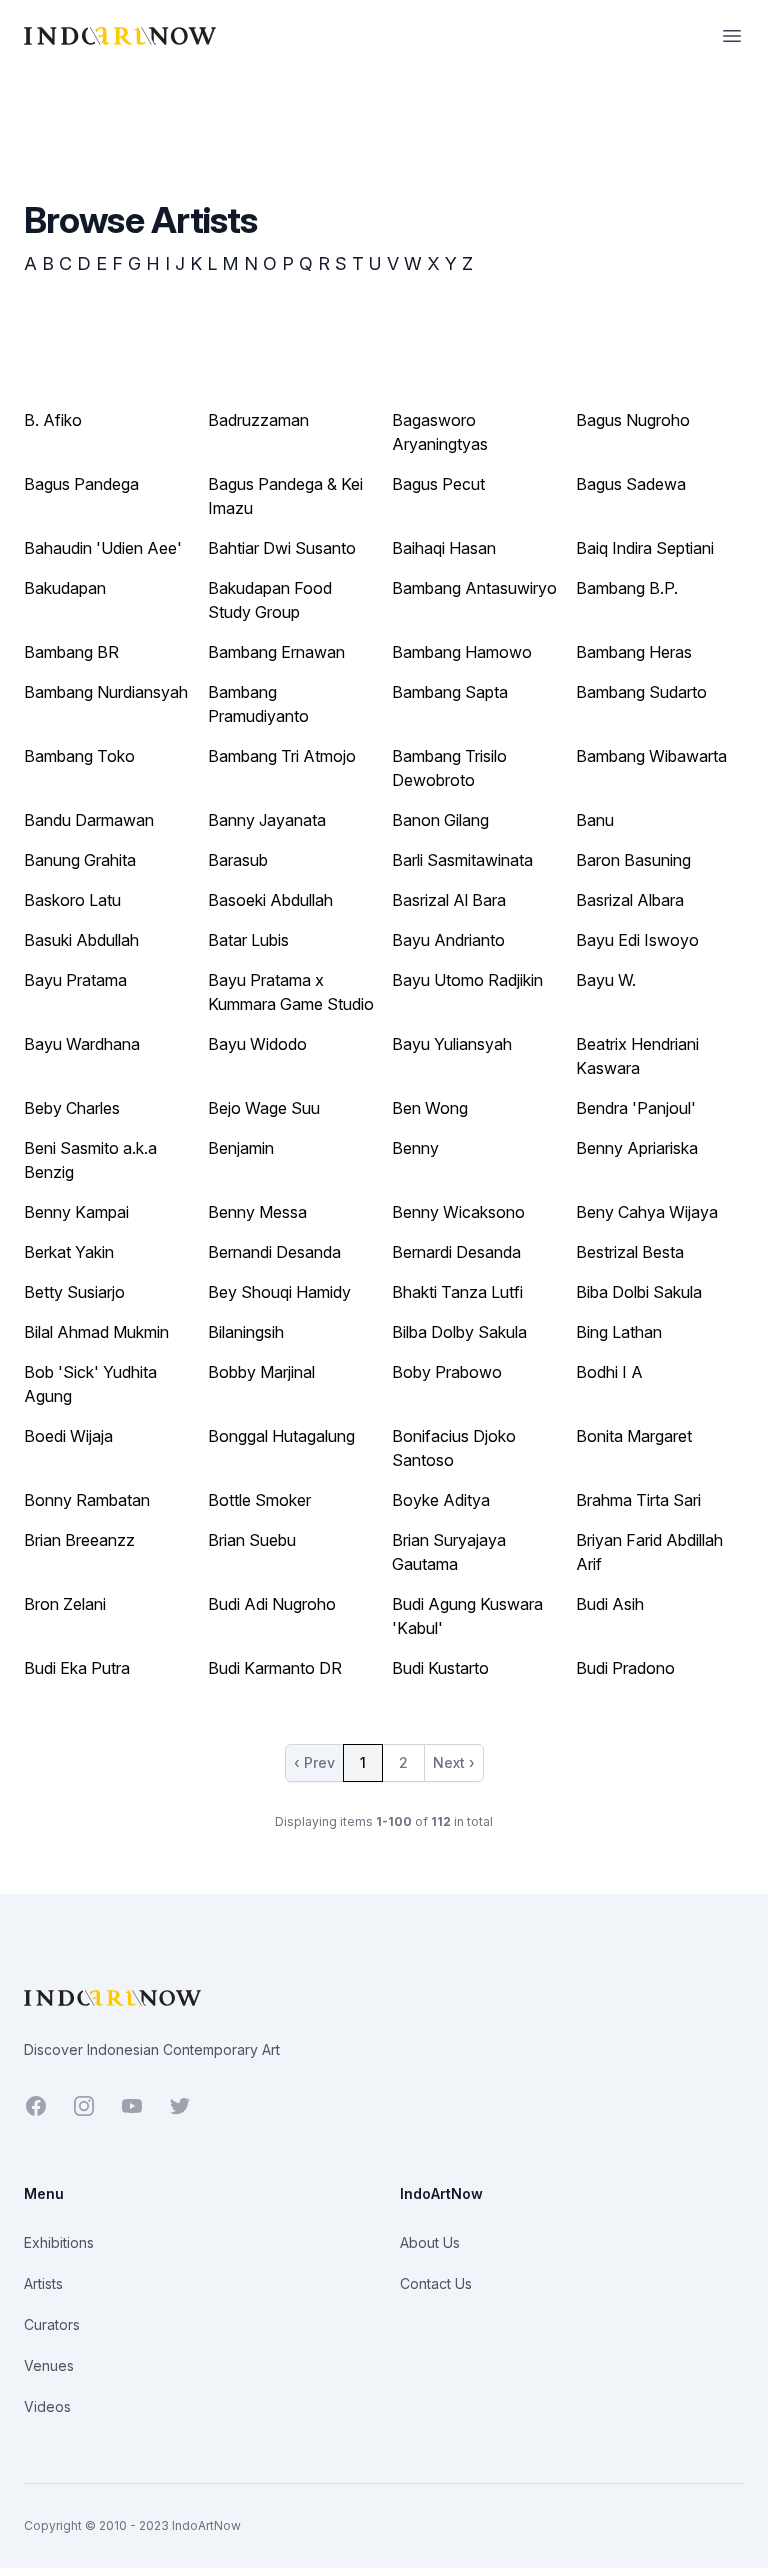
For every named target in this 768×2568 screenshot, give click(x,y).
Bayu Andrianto (448, 940)
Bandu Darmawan (89, 820)
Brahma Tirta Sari (638, 1500)
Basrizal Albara (630, 900)
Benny (415, 1148)
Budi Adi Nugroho (272, 1604)
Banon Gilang (440, 820)
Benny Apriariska (637, 1148)
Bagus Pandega (81, 484)
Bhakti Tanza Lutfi (457, 1292)
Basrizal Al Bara (449, 900)
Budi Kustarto (440, 1668)
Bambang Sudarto (641, 692)
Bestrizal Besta (630, 1252)
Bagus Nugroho (633, 420)
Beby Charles (72, 1108)
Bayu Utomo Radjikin (467, 980)
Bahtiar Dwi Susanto (282, 548)
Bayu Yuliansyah (452, 1044)
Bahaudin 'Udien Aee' (103, 548)
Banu (595, 820)
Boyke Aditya (441, 1500)
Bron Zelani (65, 1604)
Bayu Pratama (75, 980)
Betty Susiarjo (74, 1292)
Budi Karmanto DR (275, 1668)
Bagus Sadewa (631, 484)
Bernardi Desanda (456, 1252)
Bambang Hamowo (462, 652)
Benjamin (241, 1148)
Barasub (238, 860)
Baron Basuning (633, 860)
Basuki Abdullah (81, 940)
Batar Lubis (248, 940)
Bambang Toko (79, 756)
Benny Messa (257, 1212)
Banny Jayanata (267, 820)
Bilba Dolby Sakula (459, 1332)
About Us (430, 2242)
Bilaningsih (246, 1332)
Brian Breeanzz (79, 1540)
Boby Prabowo (447, 1372)
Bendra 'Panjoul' (636, 1108)
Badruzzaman (258, 420)
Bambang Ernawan (276, 652)
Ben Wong (430, 1108)
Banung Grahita (80, 860)
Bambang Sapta (450, 692)
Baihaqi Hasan (444, 548)
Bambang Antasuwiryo (474, 588)
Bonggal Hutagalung (281, 1436)
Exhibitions (59, 2242)
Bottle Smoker (259, 1500)
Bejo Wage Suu (264, 1108)
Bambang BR (71, 652)
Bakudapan (65, 588)
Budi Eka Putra (77, 1668)
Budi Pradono (625, 1668)
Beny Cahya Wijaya (647, 1212)
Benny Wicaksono (458, 1212)
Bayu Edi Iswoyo (637, 940)
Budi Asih (610, 1604)
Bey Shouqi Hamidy (279, 1292)
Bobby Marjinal (261, 1372)
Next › (454, 1762)
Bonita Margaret (634, 1436)
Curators (52, 2324)
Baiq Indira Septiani (645, 548)
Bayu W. (606, 980)
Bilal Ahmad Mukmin (96, 1332)
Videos (47, 2406)
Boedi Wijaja (68, 1436)
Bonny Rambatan (87, 1500)
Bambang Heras (634, 652)
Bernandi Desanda (274, 1252)
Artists (43, 2283)
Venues (49, 2365)
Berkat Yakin (69, 1252)
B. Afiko (53, 420)
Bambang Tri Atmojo (282, 756)
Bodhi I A (609, 1372)
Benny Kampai (76, 1212)
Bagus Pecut (438, 484)
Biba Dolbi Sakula (639, 1292)
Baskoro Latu (72, 900)
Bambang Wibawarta (651, 756)
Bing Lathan (619, 1332)
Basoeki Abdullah (270, 900)
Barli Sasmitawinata (462, 860)
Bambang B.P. (627, 588)
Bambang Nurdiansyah (106, 692)
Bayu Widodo (257, 1044)
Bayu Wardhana (82, 1044)
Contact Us (436, 2283)
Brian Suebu (252, 1540)
